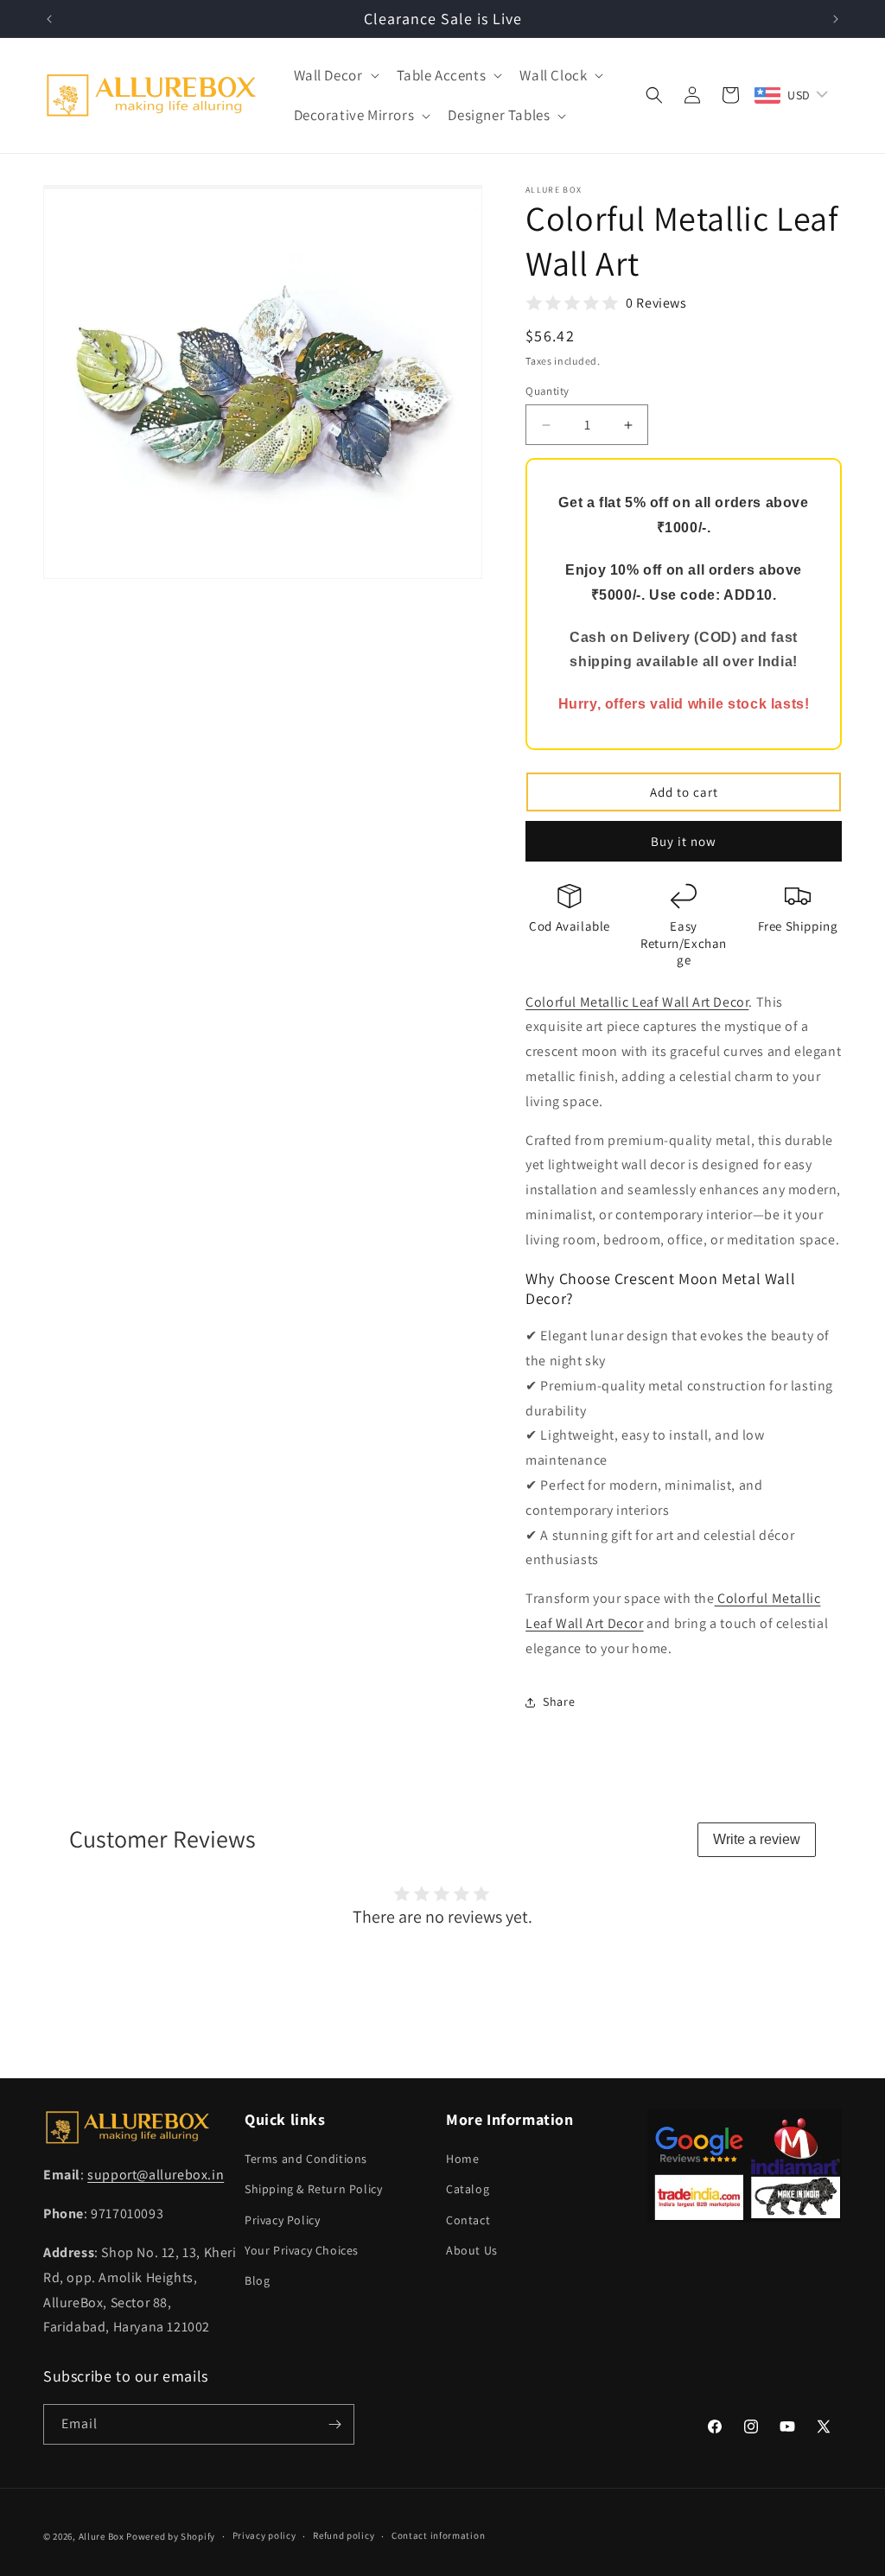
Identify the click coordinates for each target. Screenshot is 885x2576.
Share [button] (559, 1701)
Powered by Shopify (171, 2536)
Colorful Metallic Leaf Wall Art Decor (637, 1002)
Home (462, 2159)
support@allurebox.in (156, 2175)
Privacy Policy (282, 2220)
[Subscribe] (334, 2424)
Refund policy (344, 2535)
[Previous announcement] (49, 19)
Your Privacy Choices (302, 2250)
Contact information (438, 2535)
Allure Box (102, 2536)
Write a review (757, 1839)
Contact (468, 2220)
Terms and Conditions (306, 2159)
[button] (335, 75)
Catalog (468, 2189)
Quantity (547, 391)
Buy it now (684, 841)
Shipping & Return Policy (313, 2189)
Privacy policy (264, 2535)
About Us (472, 2250)
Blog (257, 2280)
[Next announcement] (836, 19)
